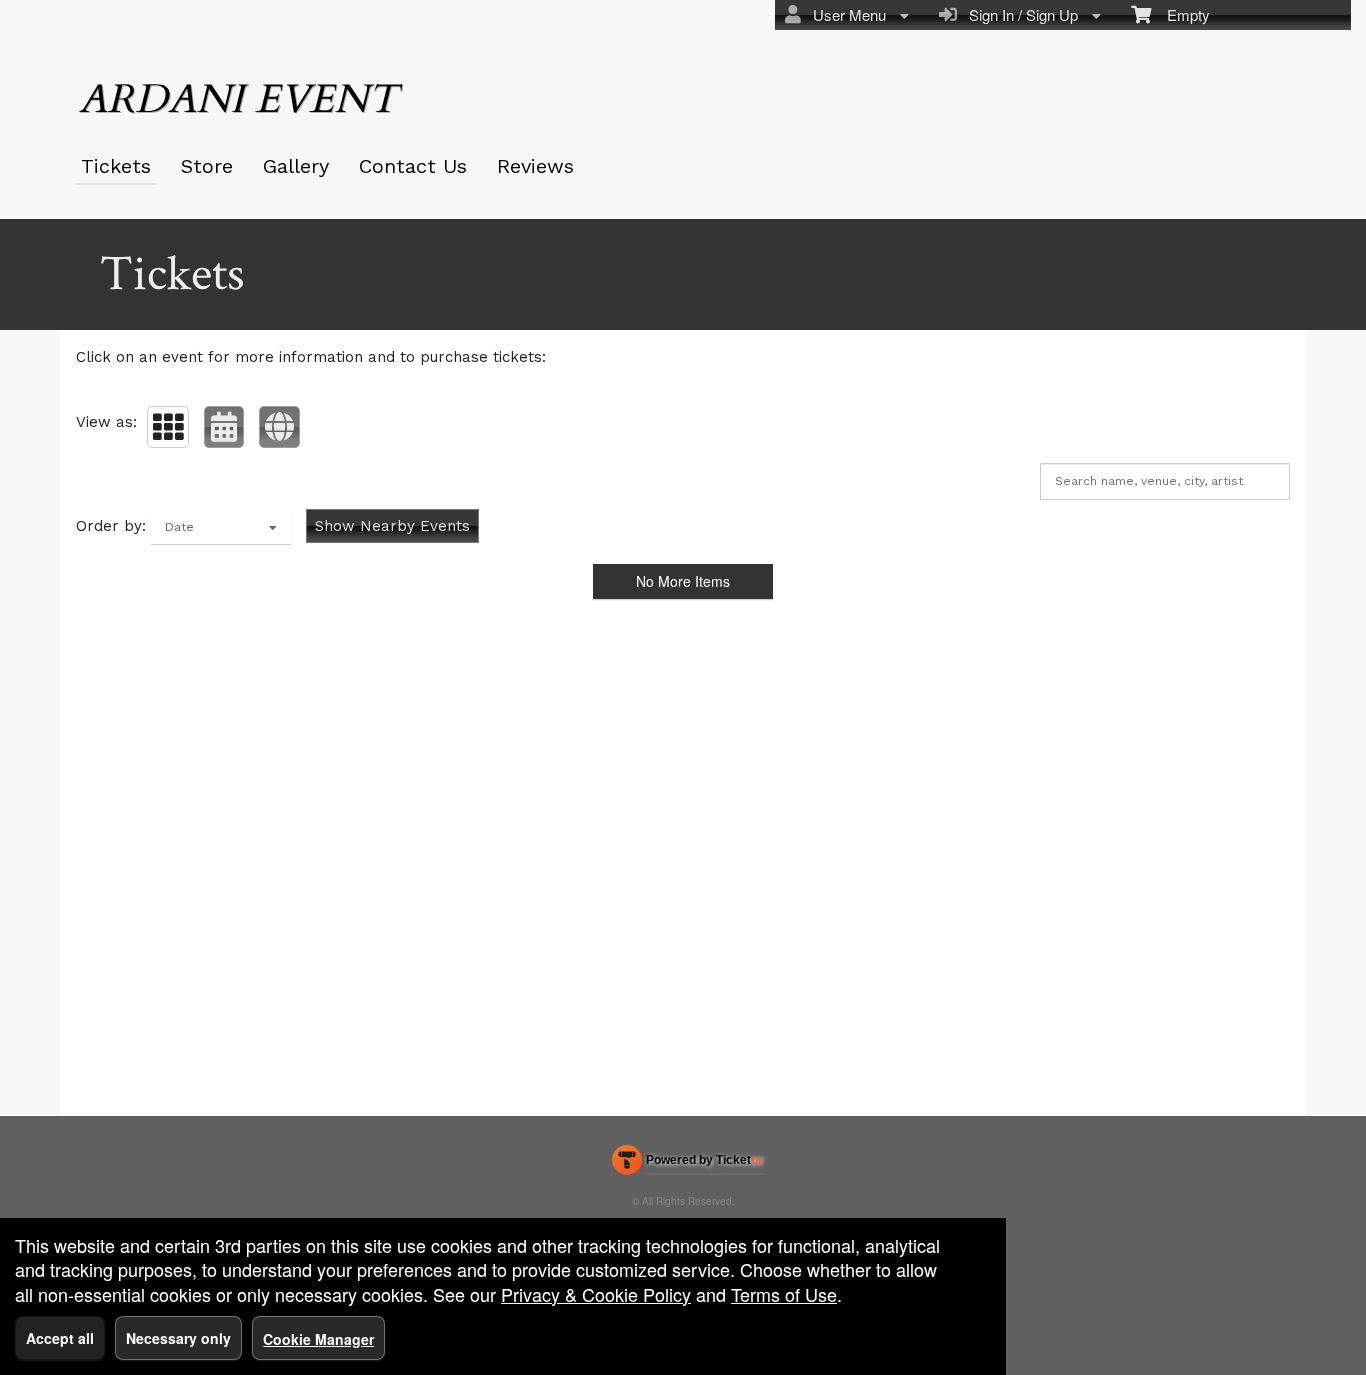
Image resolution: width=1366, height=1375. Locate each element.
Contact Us (413, 166)
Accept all (60, 1338)
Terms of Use (784, 1294)
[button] (168, 427)
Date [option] (179, 527)
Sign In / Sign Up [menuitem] (1019, 14)
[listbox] (221, 527)
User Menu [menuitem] (845, 14)
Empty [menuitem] (1180, 14)
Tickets (116, 166)
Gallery (296, 166)
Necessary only (178, 1338)
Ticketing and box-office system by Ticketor (687, 1164)
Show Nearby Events (392, 526)
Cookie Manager (318, 1339)
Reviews (535, 166)
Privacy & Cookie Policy (596, 1294)
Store (207, 166)
